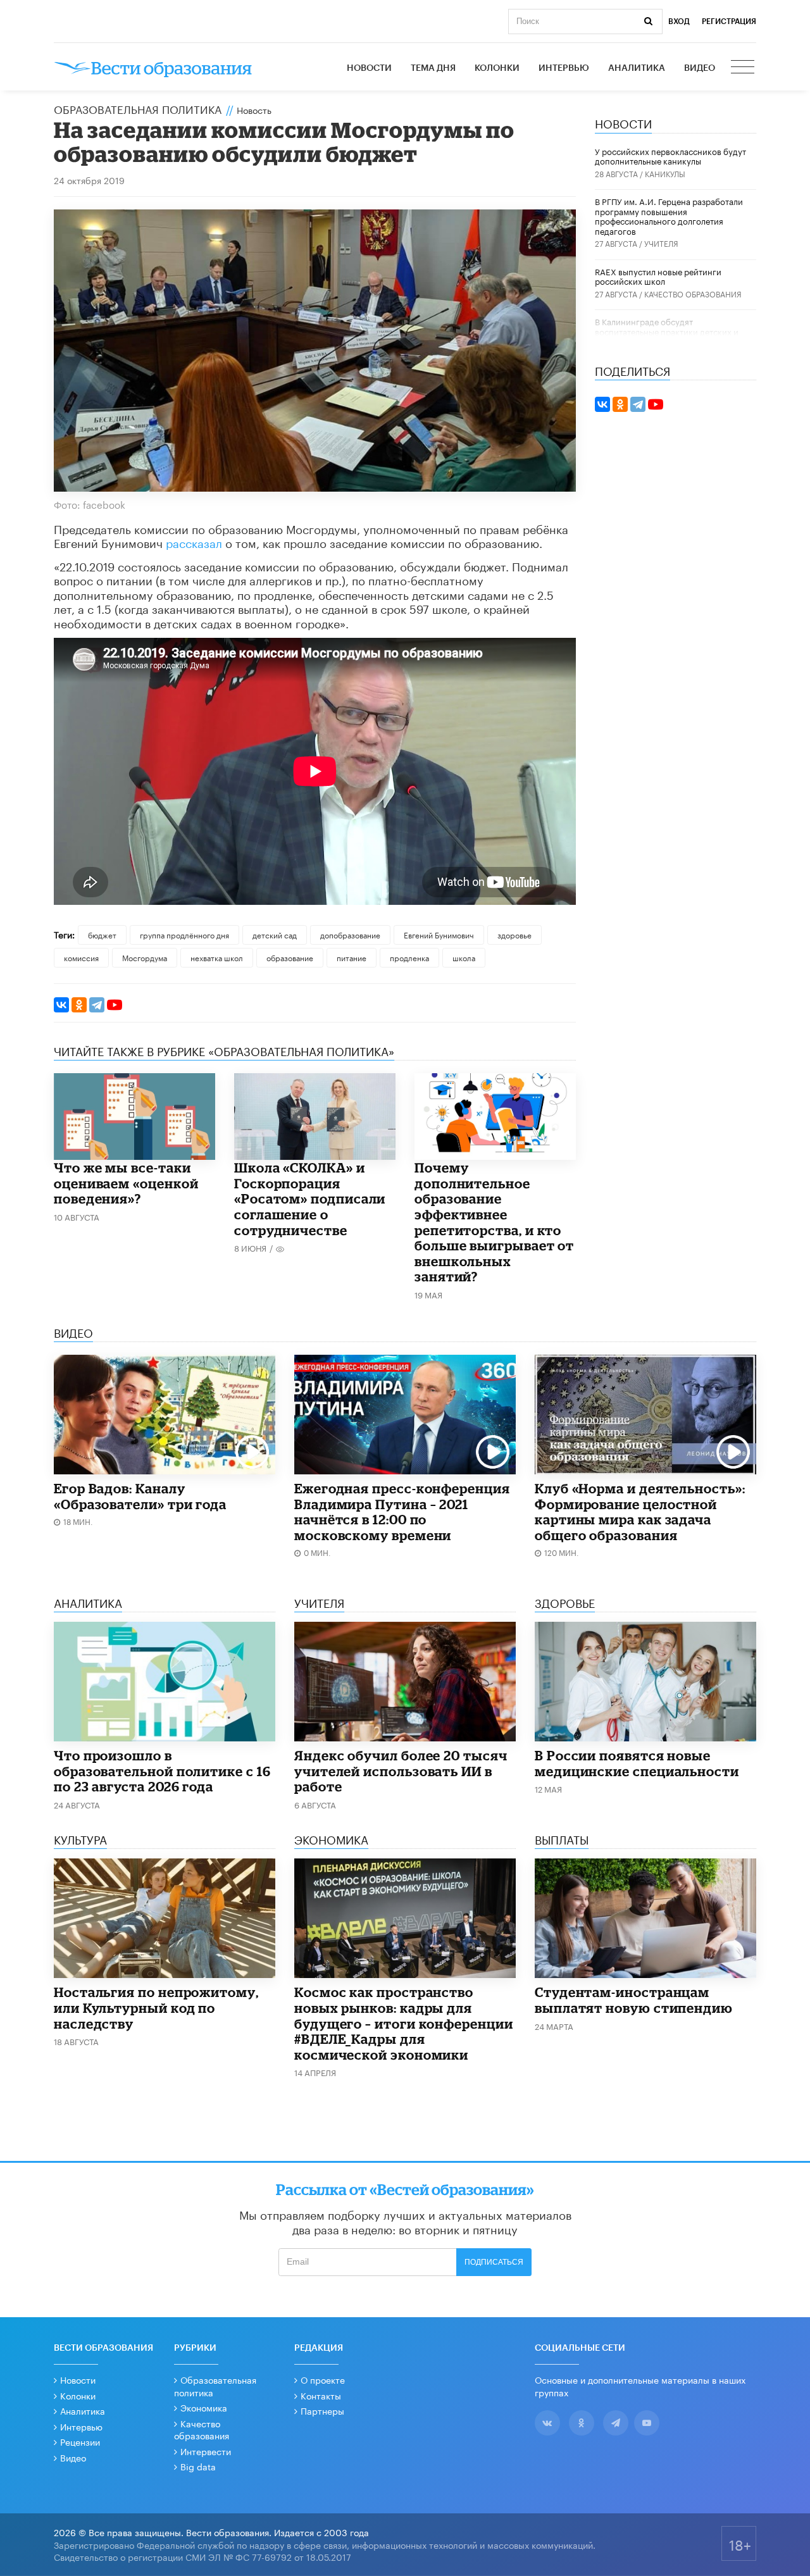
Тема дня (433, 68)
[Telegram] (97, 1005)
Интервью (564, 68)
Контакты (321, 2395)
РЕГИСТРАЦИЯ (729, 22)
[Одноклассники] (79, 1005)
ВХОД (679, 22)
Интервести (206, 2451)
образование (290, 957)
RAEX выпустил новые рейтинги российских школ (658, 276)
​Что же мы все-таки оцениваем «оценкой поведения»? (126, 1183)
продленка (409, 957)
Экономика (204, 2407)
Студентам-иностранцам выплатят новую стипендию (634, 2000)
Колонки (497, 68)
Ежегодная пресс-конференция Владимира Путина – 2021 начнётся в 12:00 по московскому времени (402, 1512)
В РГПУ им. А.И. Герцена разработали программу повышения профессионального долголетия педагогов (669, 215)
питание (352, 957)
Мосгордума (145, 957)
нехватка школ (217, 957)
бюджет (102, 934)
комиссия (81, 957)
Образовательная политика (138, 108)
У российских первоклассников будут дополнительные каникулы (670, 156)
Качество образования (693, 293)
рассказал (194, 542)
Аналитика (637, 68)
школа (464, 957)
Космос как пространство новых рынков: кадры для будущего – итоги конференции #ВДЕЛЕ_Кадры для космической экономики (404, 2023)
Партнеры (322, 2410)
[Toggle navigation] (744, 68)
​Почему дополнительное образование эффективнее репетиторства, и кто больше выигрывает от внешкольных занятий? (494, 1222)
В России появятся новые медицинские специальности (637, 1763)
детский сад (275, 934)
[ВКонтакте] (61, 1005)
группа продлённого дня (184, 934)
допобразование (350, 934)
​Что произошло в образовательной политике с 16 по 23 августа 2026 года (162, 1771)
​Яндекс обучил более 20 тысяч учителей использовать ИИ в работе (401, 1771)
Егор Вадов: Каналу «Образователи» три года (140, 1496)
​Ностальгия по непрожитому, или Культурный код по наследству (156, 2007)
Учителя (661, 243)
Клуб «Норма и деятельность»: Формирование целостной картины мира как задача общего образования (640, 1512)
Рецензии (80, 2441)
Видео (700, 68)
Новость (254, 109)
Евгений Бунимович (439, 934)
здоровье (514, 934)
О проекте (323, 2379)
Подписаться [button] (494, 2262)
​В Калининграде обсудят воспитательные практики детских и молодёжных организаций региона (667, 331)
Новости (369, 68)
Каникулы (665, 173)
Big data (198, 2466)
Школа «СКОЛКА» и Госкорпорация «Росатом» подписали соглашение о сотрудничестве (310, 1198)
